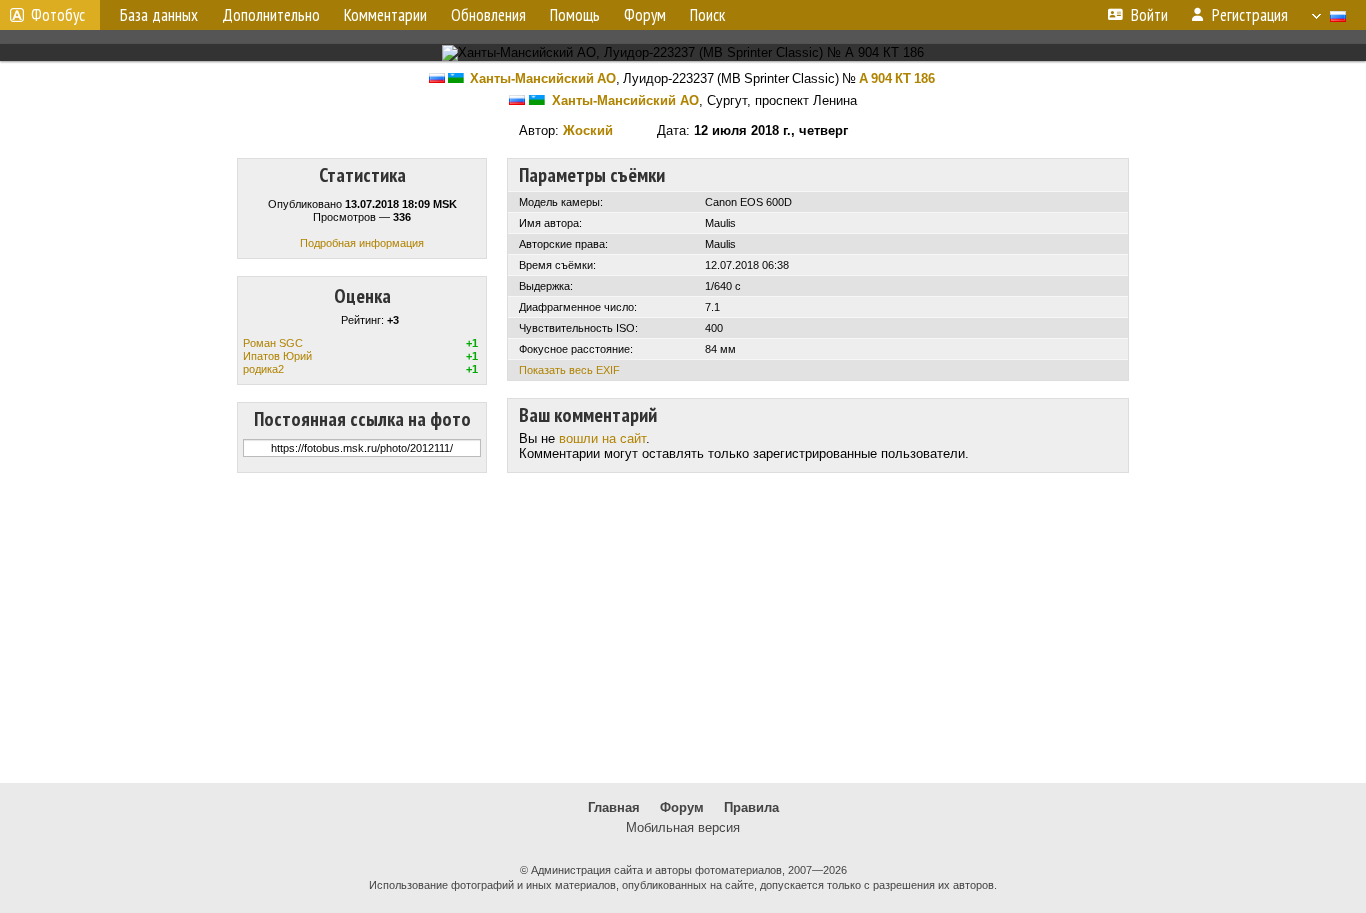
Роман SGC (273, 343)
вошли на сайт (602, 438)
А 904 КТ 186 (897, 78)
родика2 (263, 369)
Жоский (588, 130)
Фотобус (58, 15)
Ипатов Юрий (277, 356)
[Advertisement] (683, 628)
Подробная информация (362, 243)
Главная (614, 807)
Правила (751, 807)
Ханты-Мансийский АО (543, 78)
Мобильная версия (683, 827)
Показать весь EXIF (569, 370)
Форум (682, 807)
